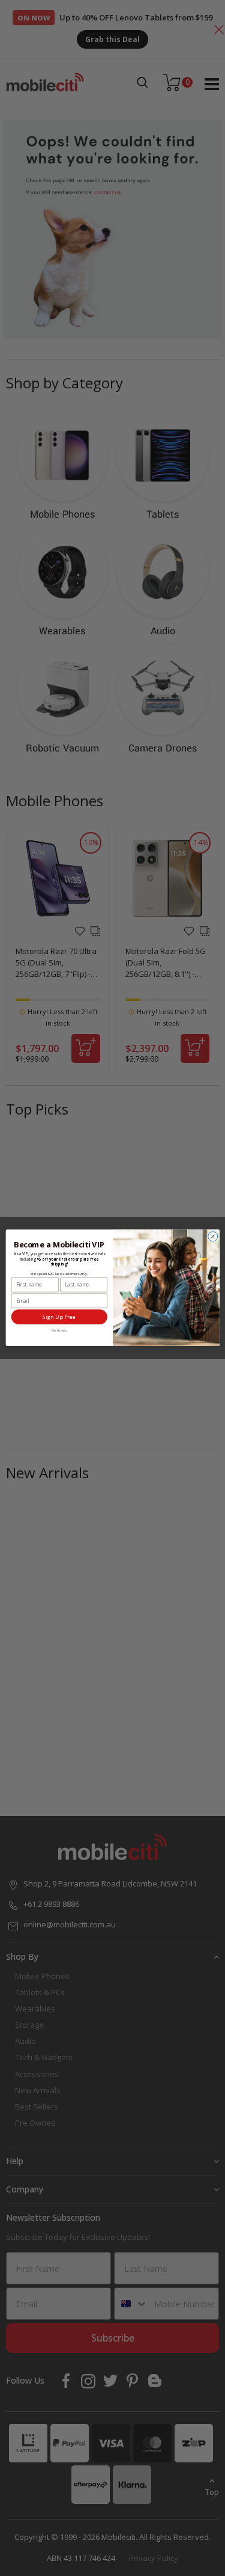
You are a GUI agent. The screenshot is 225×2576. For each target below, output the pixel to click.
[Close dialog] (212, 1237)
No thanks (59, 1330)
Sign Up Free (59, 1317)
